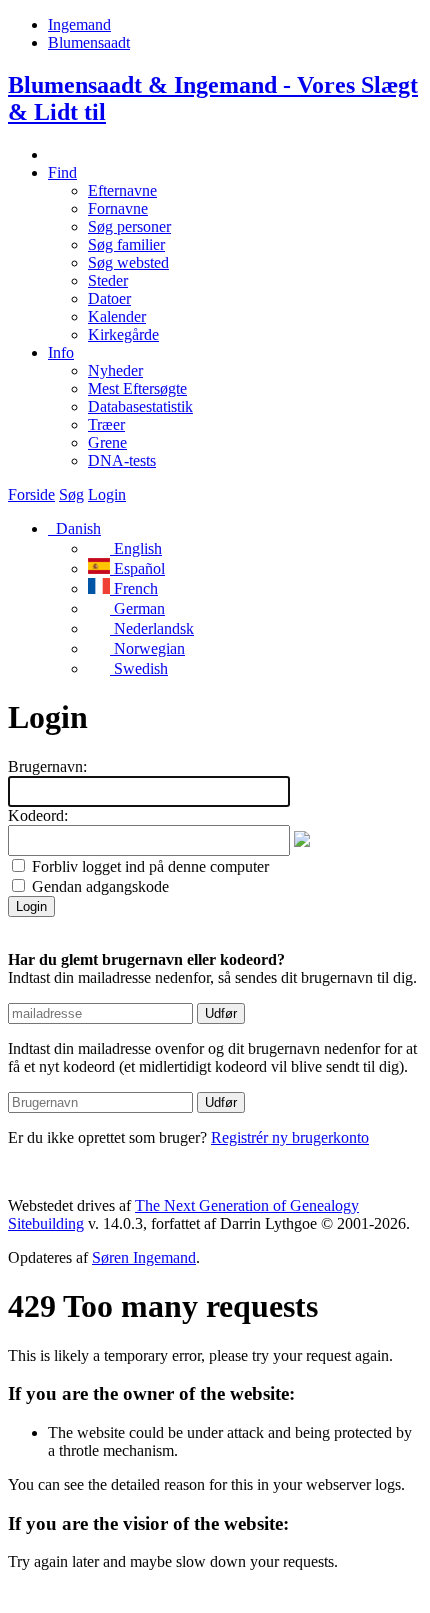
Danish (76, 528)
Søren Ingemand (144, 1257)
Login (107, 494)
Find (62, 172)
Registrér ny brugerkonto (290, 1137)
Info (61, 352)
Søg (71, 494)
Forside (31, 494)
